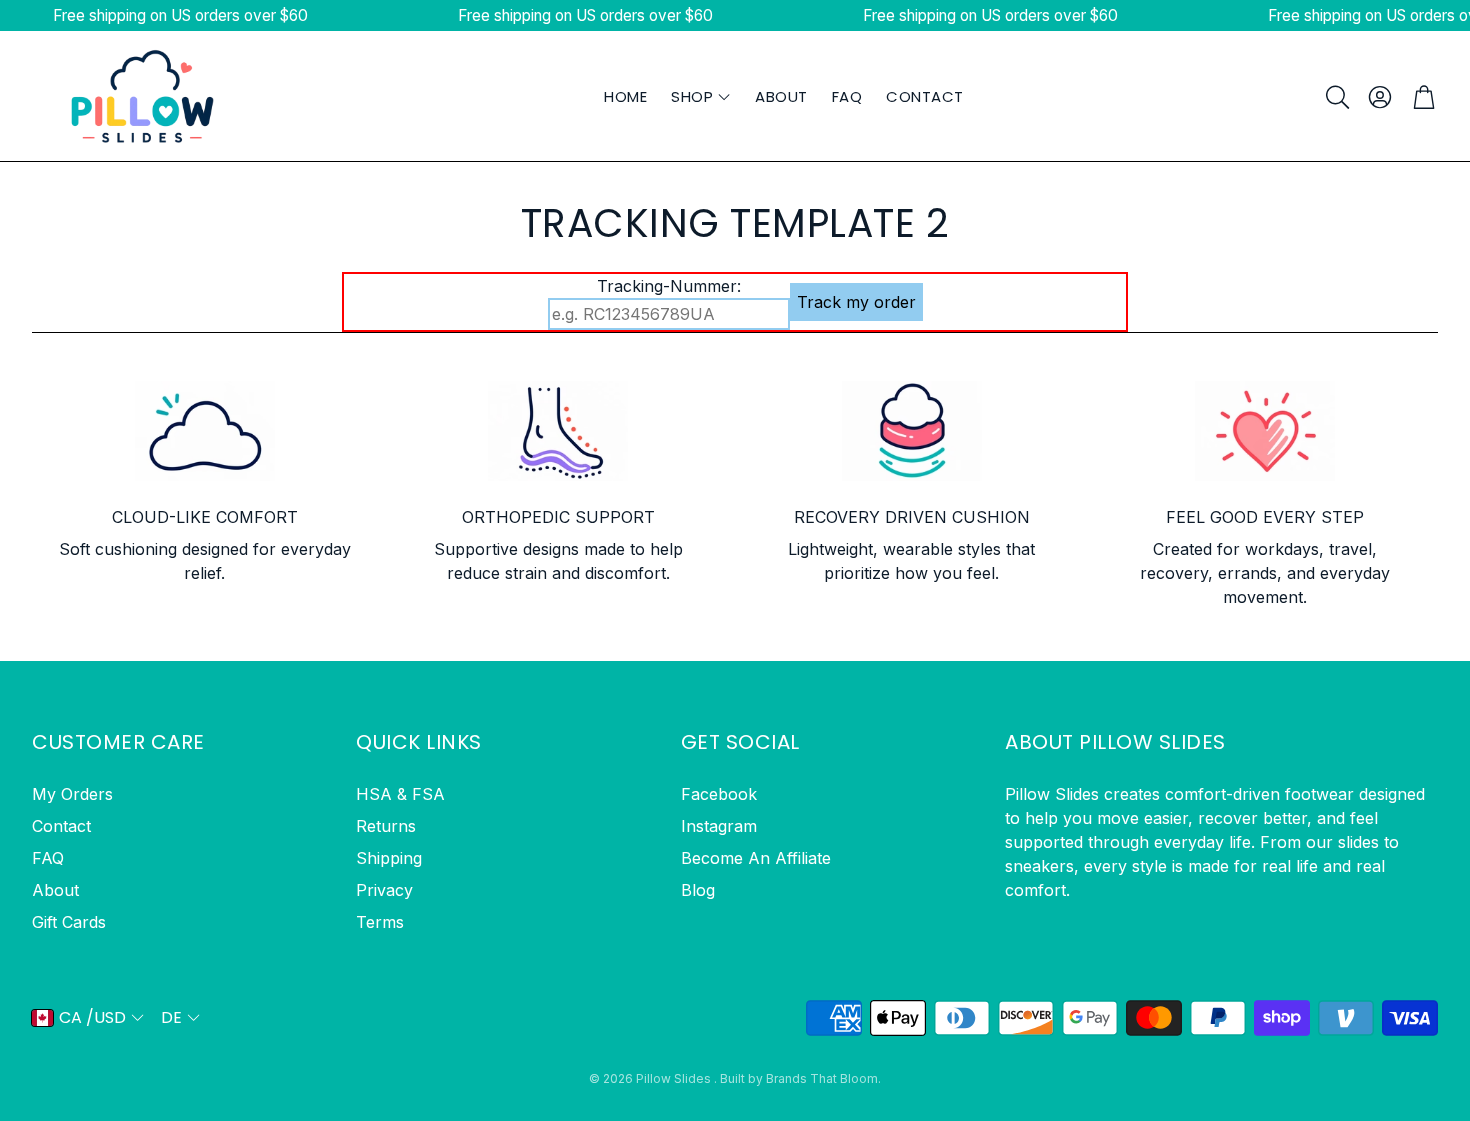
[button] (1336, 97)
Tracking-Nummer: (669, 286)
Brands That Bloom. (823, 1078)
